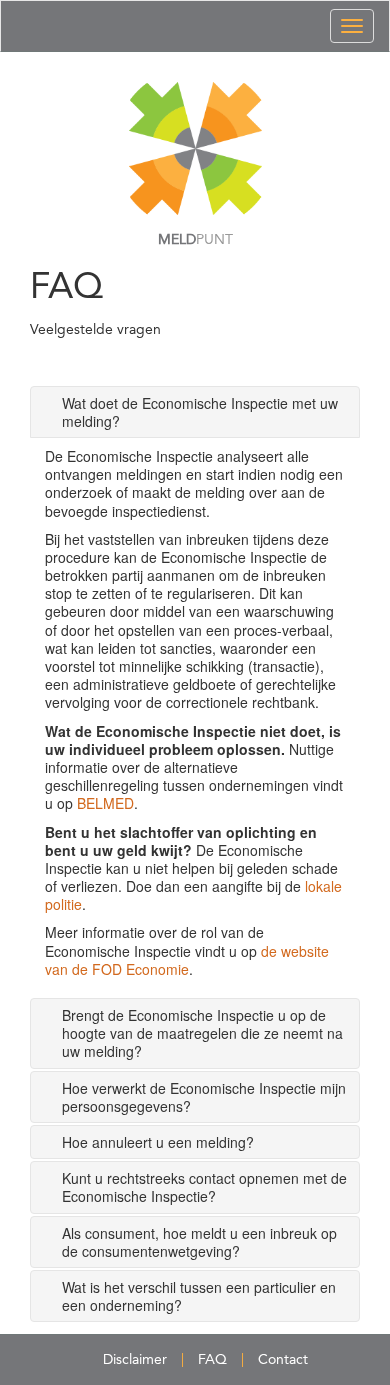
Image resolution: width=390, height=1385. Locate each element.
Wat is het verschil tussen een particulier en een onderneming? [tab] (199, 1296)
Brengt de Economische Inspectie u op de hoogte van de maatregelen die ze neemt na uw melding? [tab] (202, 1033)
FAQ (212, 1360)
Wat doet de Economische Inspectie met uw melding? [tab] (200, 412)
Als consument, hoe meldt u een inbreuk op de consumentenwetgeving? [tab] (199, 1242)
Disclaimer (135, 1360)
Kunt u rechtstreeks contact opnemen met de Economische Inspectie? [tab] (204, 1187)
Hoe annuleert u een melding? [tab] (158, 1142)
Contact (283, 1360)
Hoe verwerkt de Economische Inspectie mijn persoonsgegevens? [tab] (204, 1097)
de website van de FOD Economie (187, 960)
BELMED (105, 803)
